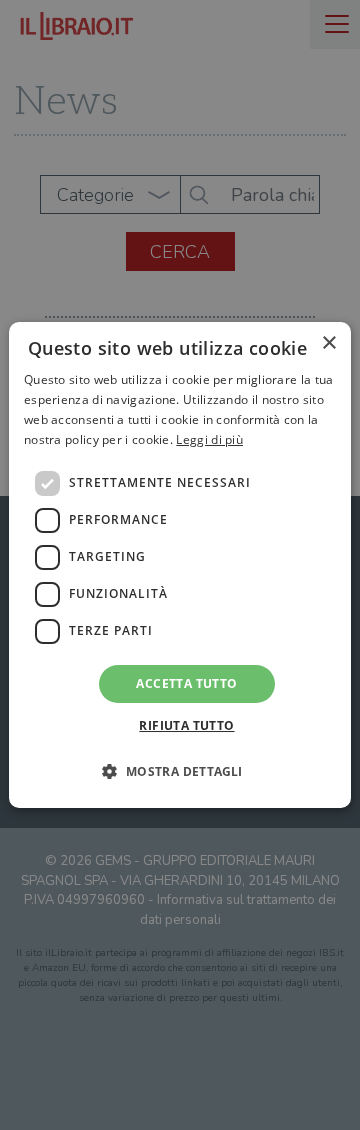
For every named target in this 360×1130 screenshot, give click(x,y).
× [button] (328, 343)
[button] (179, 771)
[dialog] (180, 565)
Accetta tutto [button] (186, 683)
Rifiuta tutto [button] (186, 725)
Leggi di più (209, 439)
